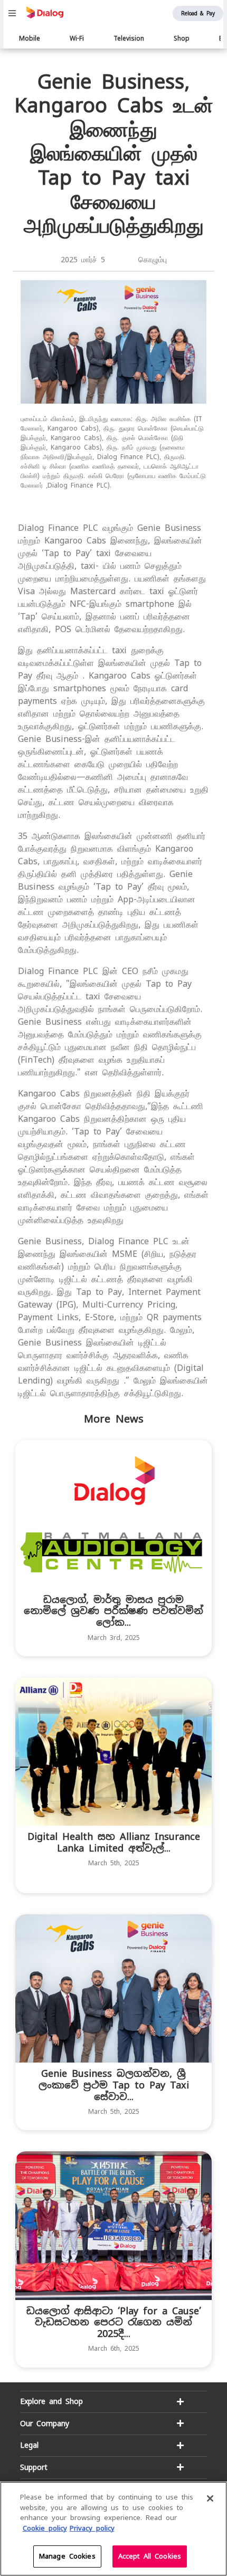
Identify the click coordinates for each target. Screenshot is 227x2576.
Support (34, 2467)
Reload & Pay (198, 13)
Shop (182, 39)
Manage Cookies (67, 2556)
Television (129, 39)
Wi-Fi (77, 39)
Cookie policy (45, 2528)
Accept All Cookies (150, 2556)
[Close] (210, 2498)
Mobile (30, 39)
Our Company (45, 2424)
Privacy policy (92, 2528)
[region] (113, 2529)
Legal (29, 2445)
